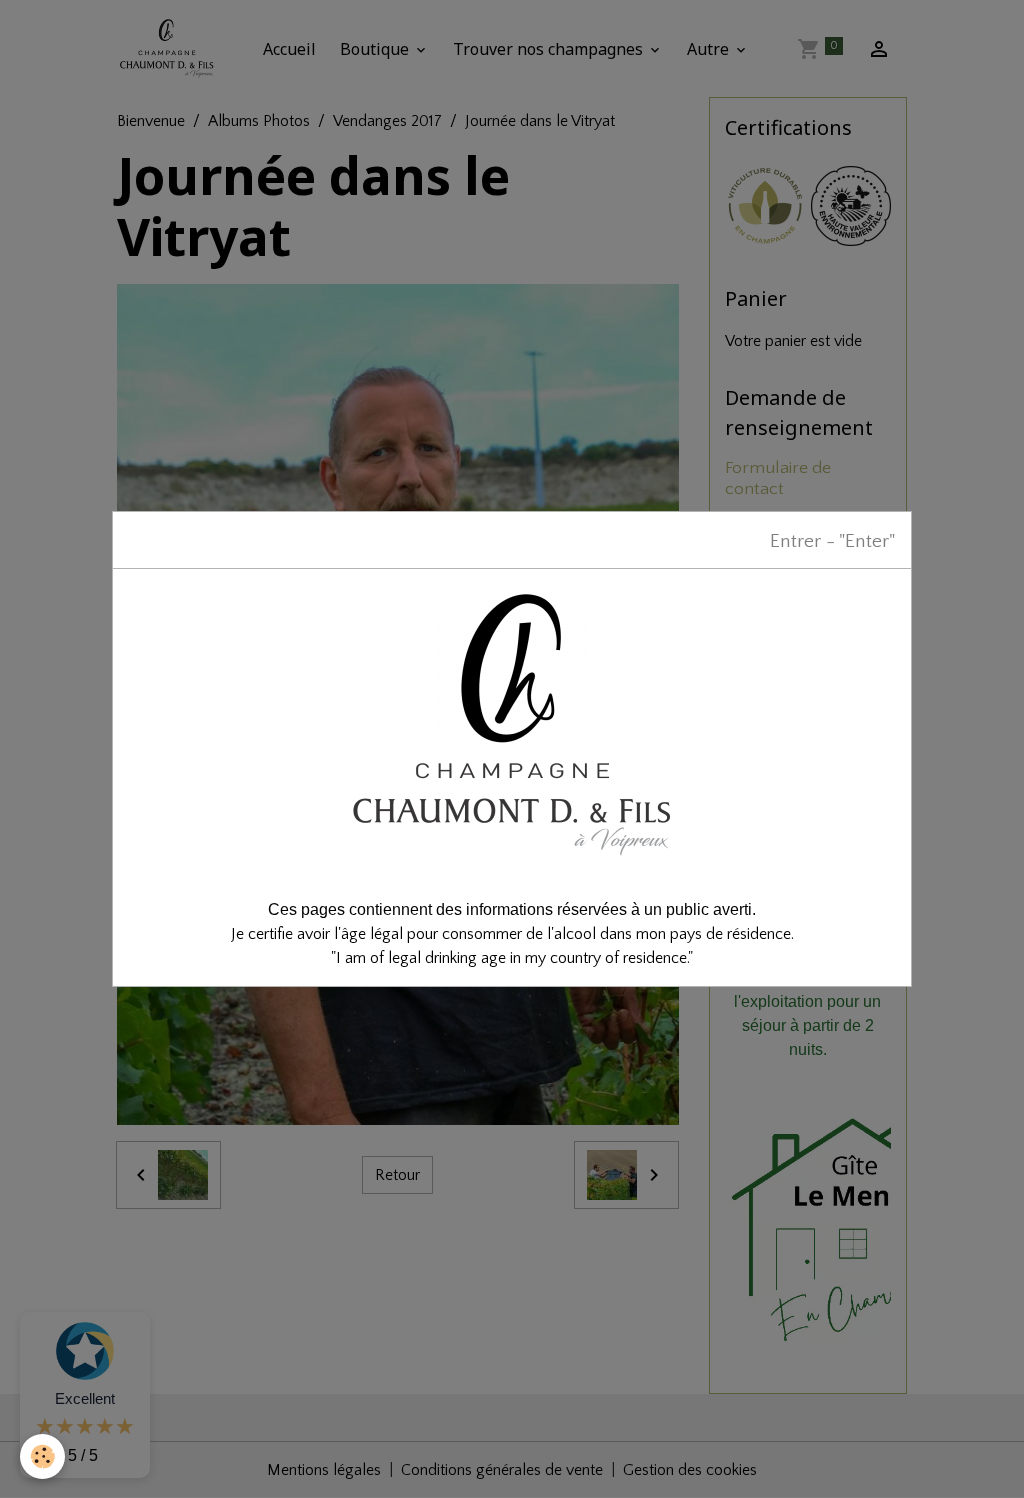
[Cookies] (42, 1456)
